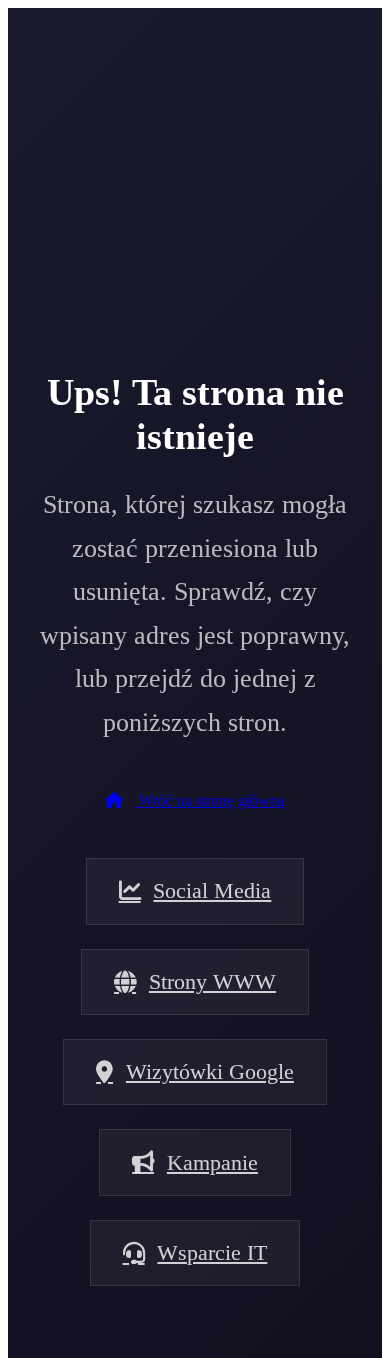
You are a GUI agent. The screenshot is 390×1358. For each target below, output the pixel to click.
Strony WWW (212, 981)
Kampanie (212, 1162)
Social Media (212, 890)
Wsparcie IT (212, 1252)
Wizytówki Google (210, 1071)
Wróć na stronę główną (210, 800)
